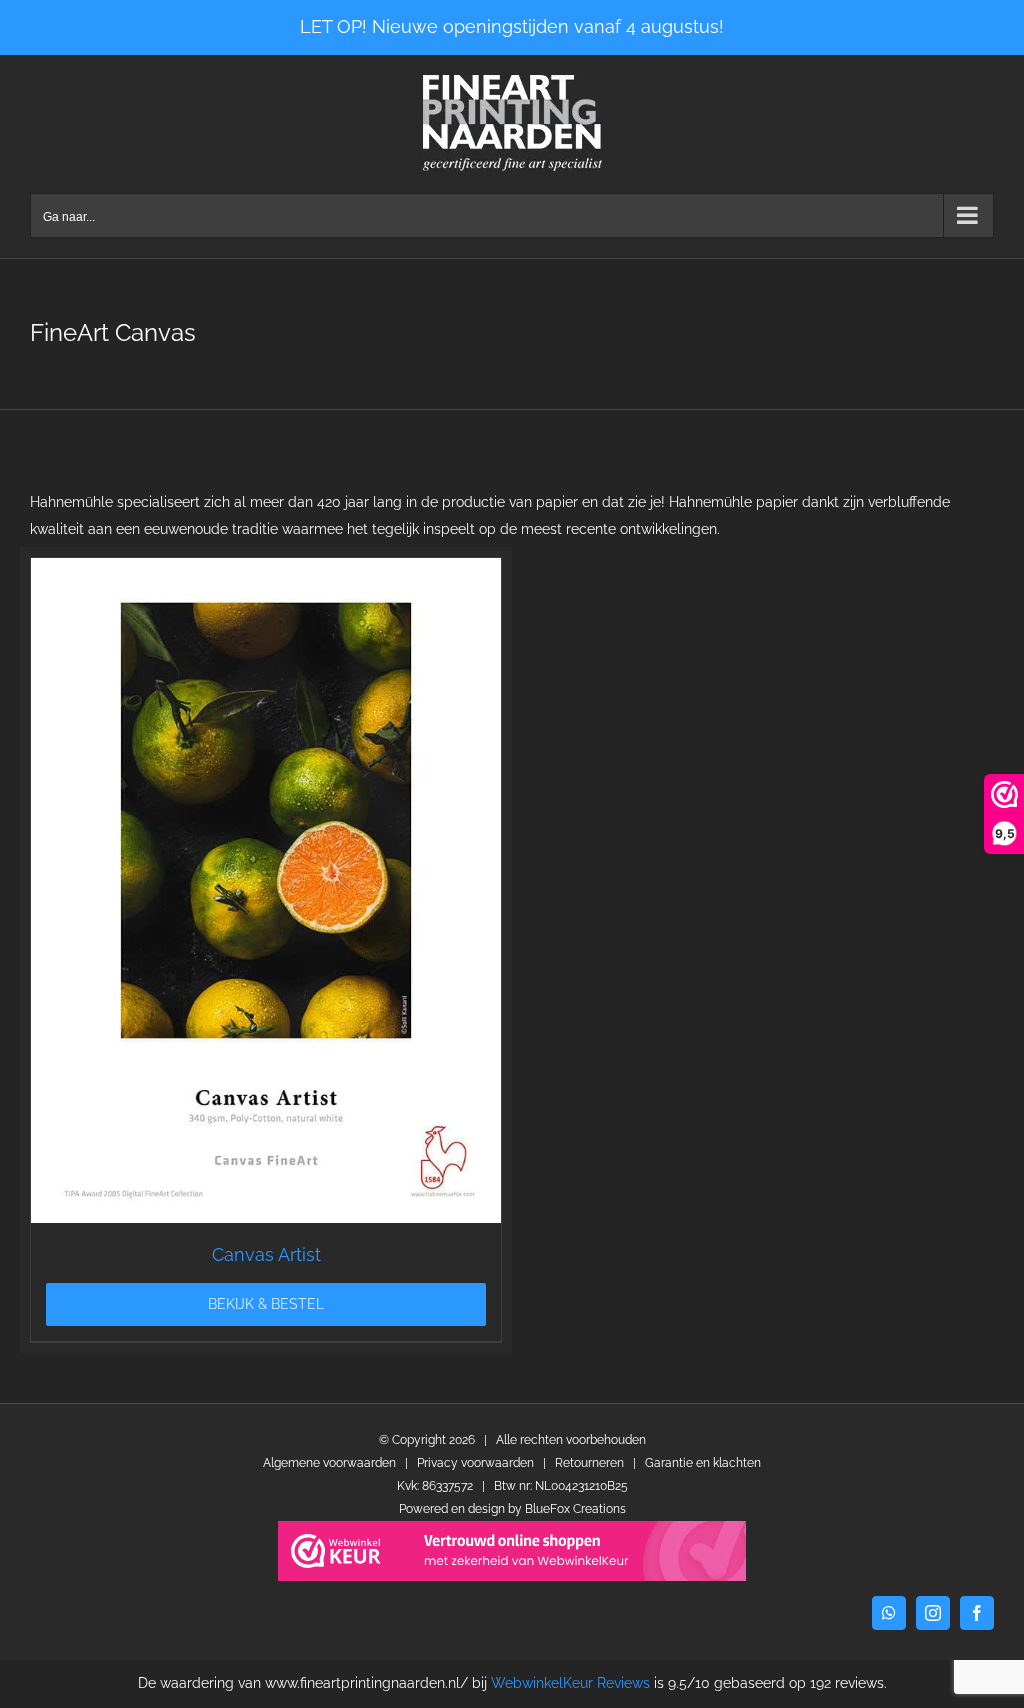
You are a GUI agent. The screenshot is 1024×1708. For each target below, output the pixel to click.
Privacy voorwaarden (475, 1463)
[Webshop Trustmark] (512, 1551)
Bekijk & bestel (266, 1304)
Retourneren (589, 1463)
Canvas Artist (266, 1254)
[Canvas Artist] (266, 890)
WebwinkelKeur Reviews (570, 1683)
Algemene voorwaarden (329, 1463)
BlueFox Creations (575, 1509)
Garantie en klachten (703, 1463)
